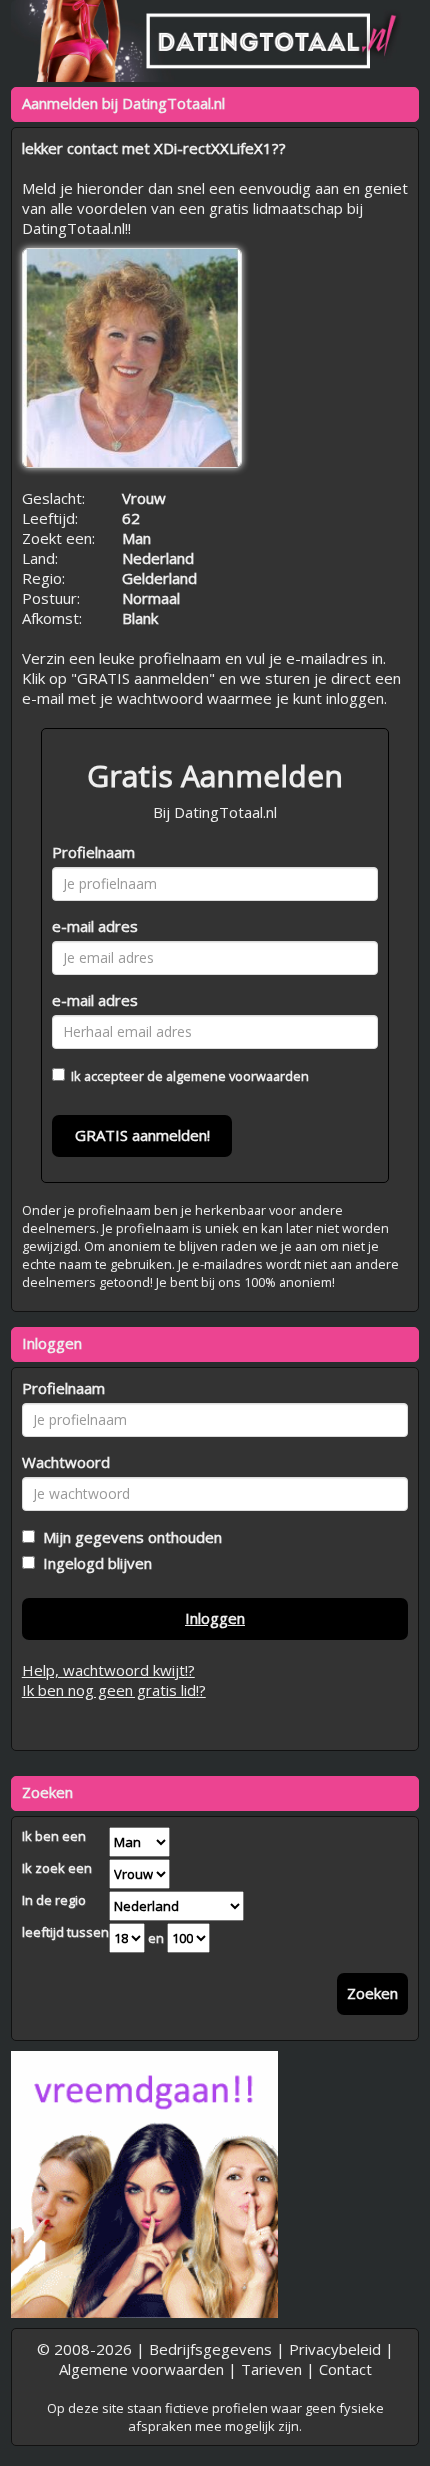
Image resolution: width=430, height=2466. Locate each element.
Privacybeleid (335, 2349)
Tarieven (271, 2369)
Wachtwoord (66, 1462)
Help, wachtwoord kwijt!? (108, 1670)
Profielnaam (93, 852)
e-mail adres (95, 926)
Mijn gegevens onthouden (128, 1537)
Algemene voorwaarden (141, 2369)
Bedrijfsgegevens (210, 2349)
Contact (345, 2369)
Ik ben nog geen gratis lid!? (114, 1690)
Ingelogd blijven (93, 1563)
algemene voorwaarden (237, 1076)
